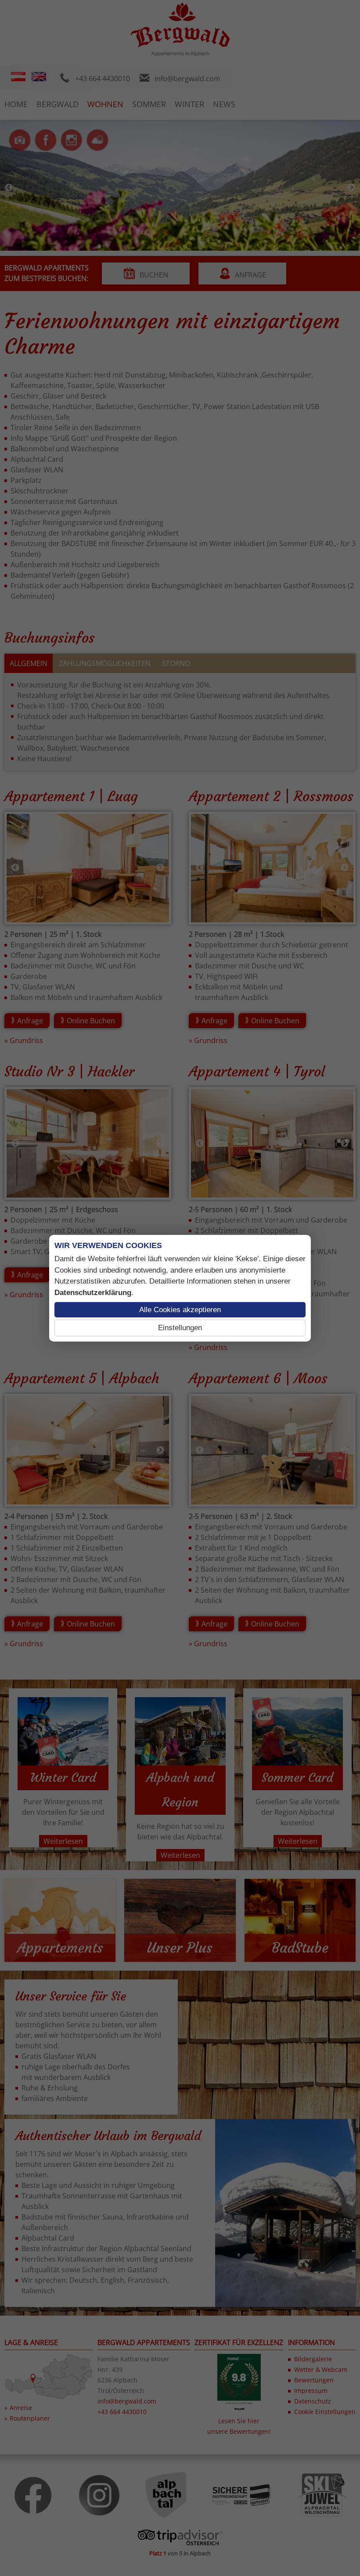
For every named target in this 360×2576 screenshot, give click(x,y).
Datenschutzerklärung (93, 1293)
